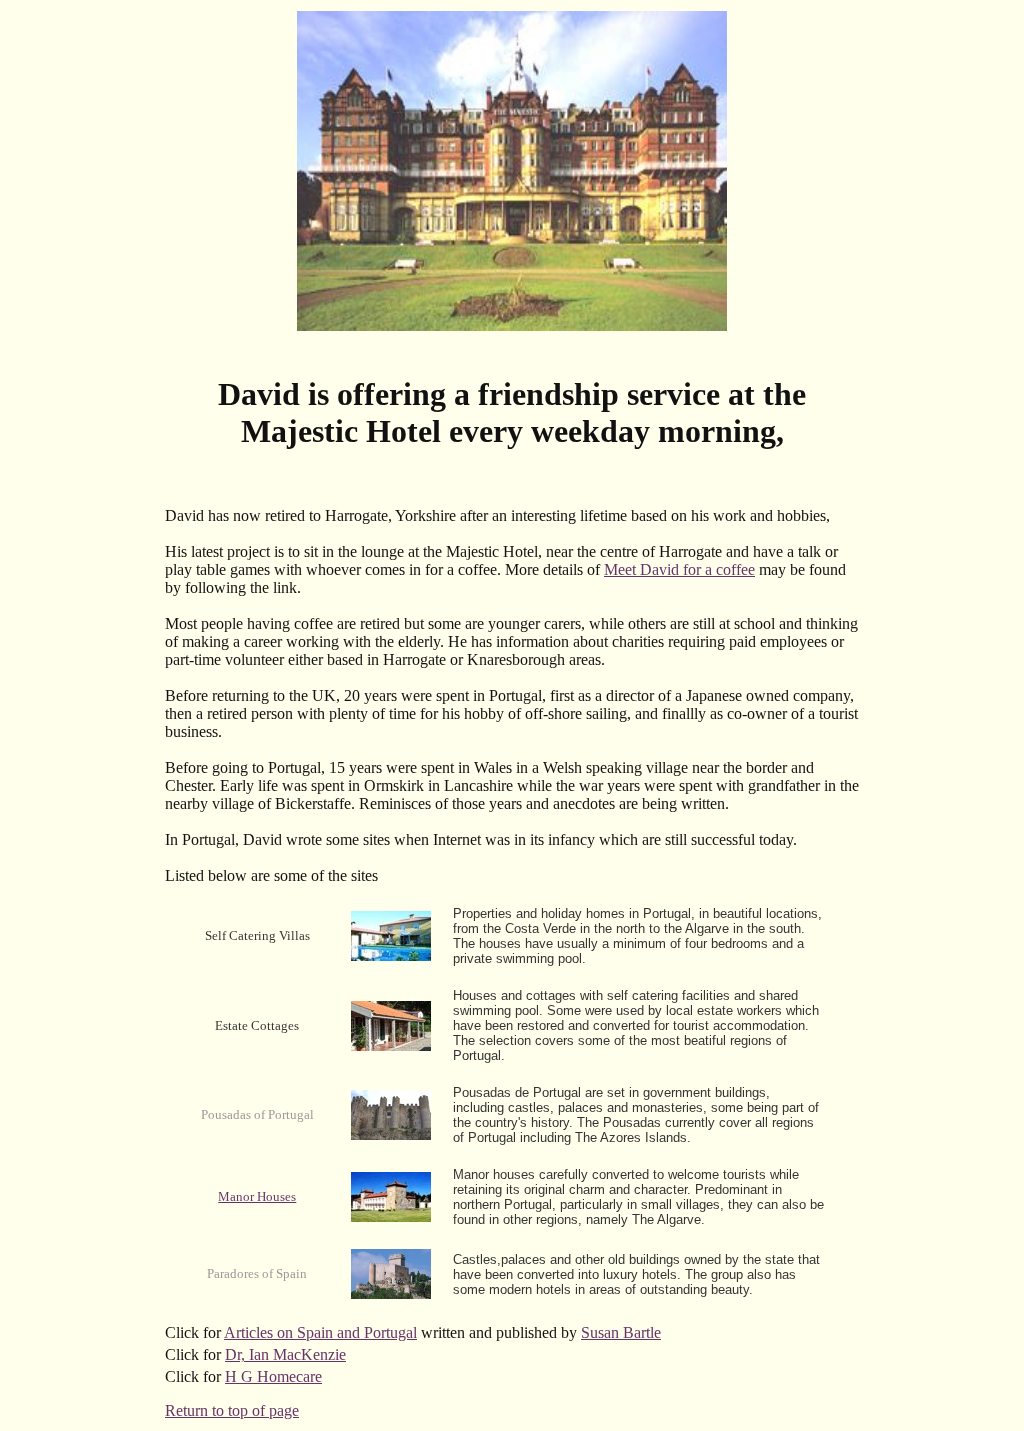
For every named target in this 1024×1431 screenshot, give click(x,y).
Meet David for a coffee (679, 569)
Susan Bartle (621, 1332)
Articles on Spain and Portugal (320, 1332)
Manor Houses (257, 1196)
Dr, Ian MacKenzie (285, 1354)
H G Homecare (273, 1376)
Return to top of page (232, 1410)
